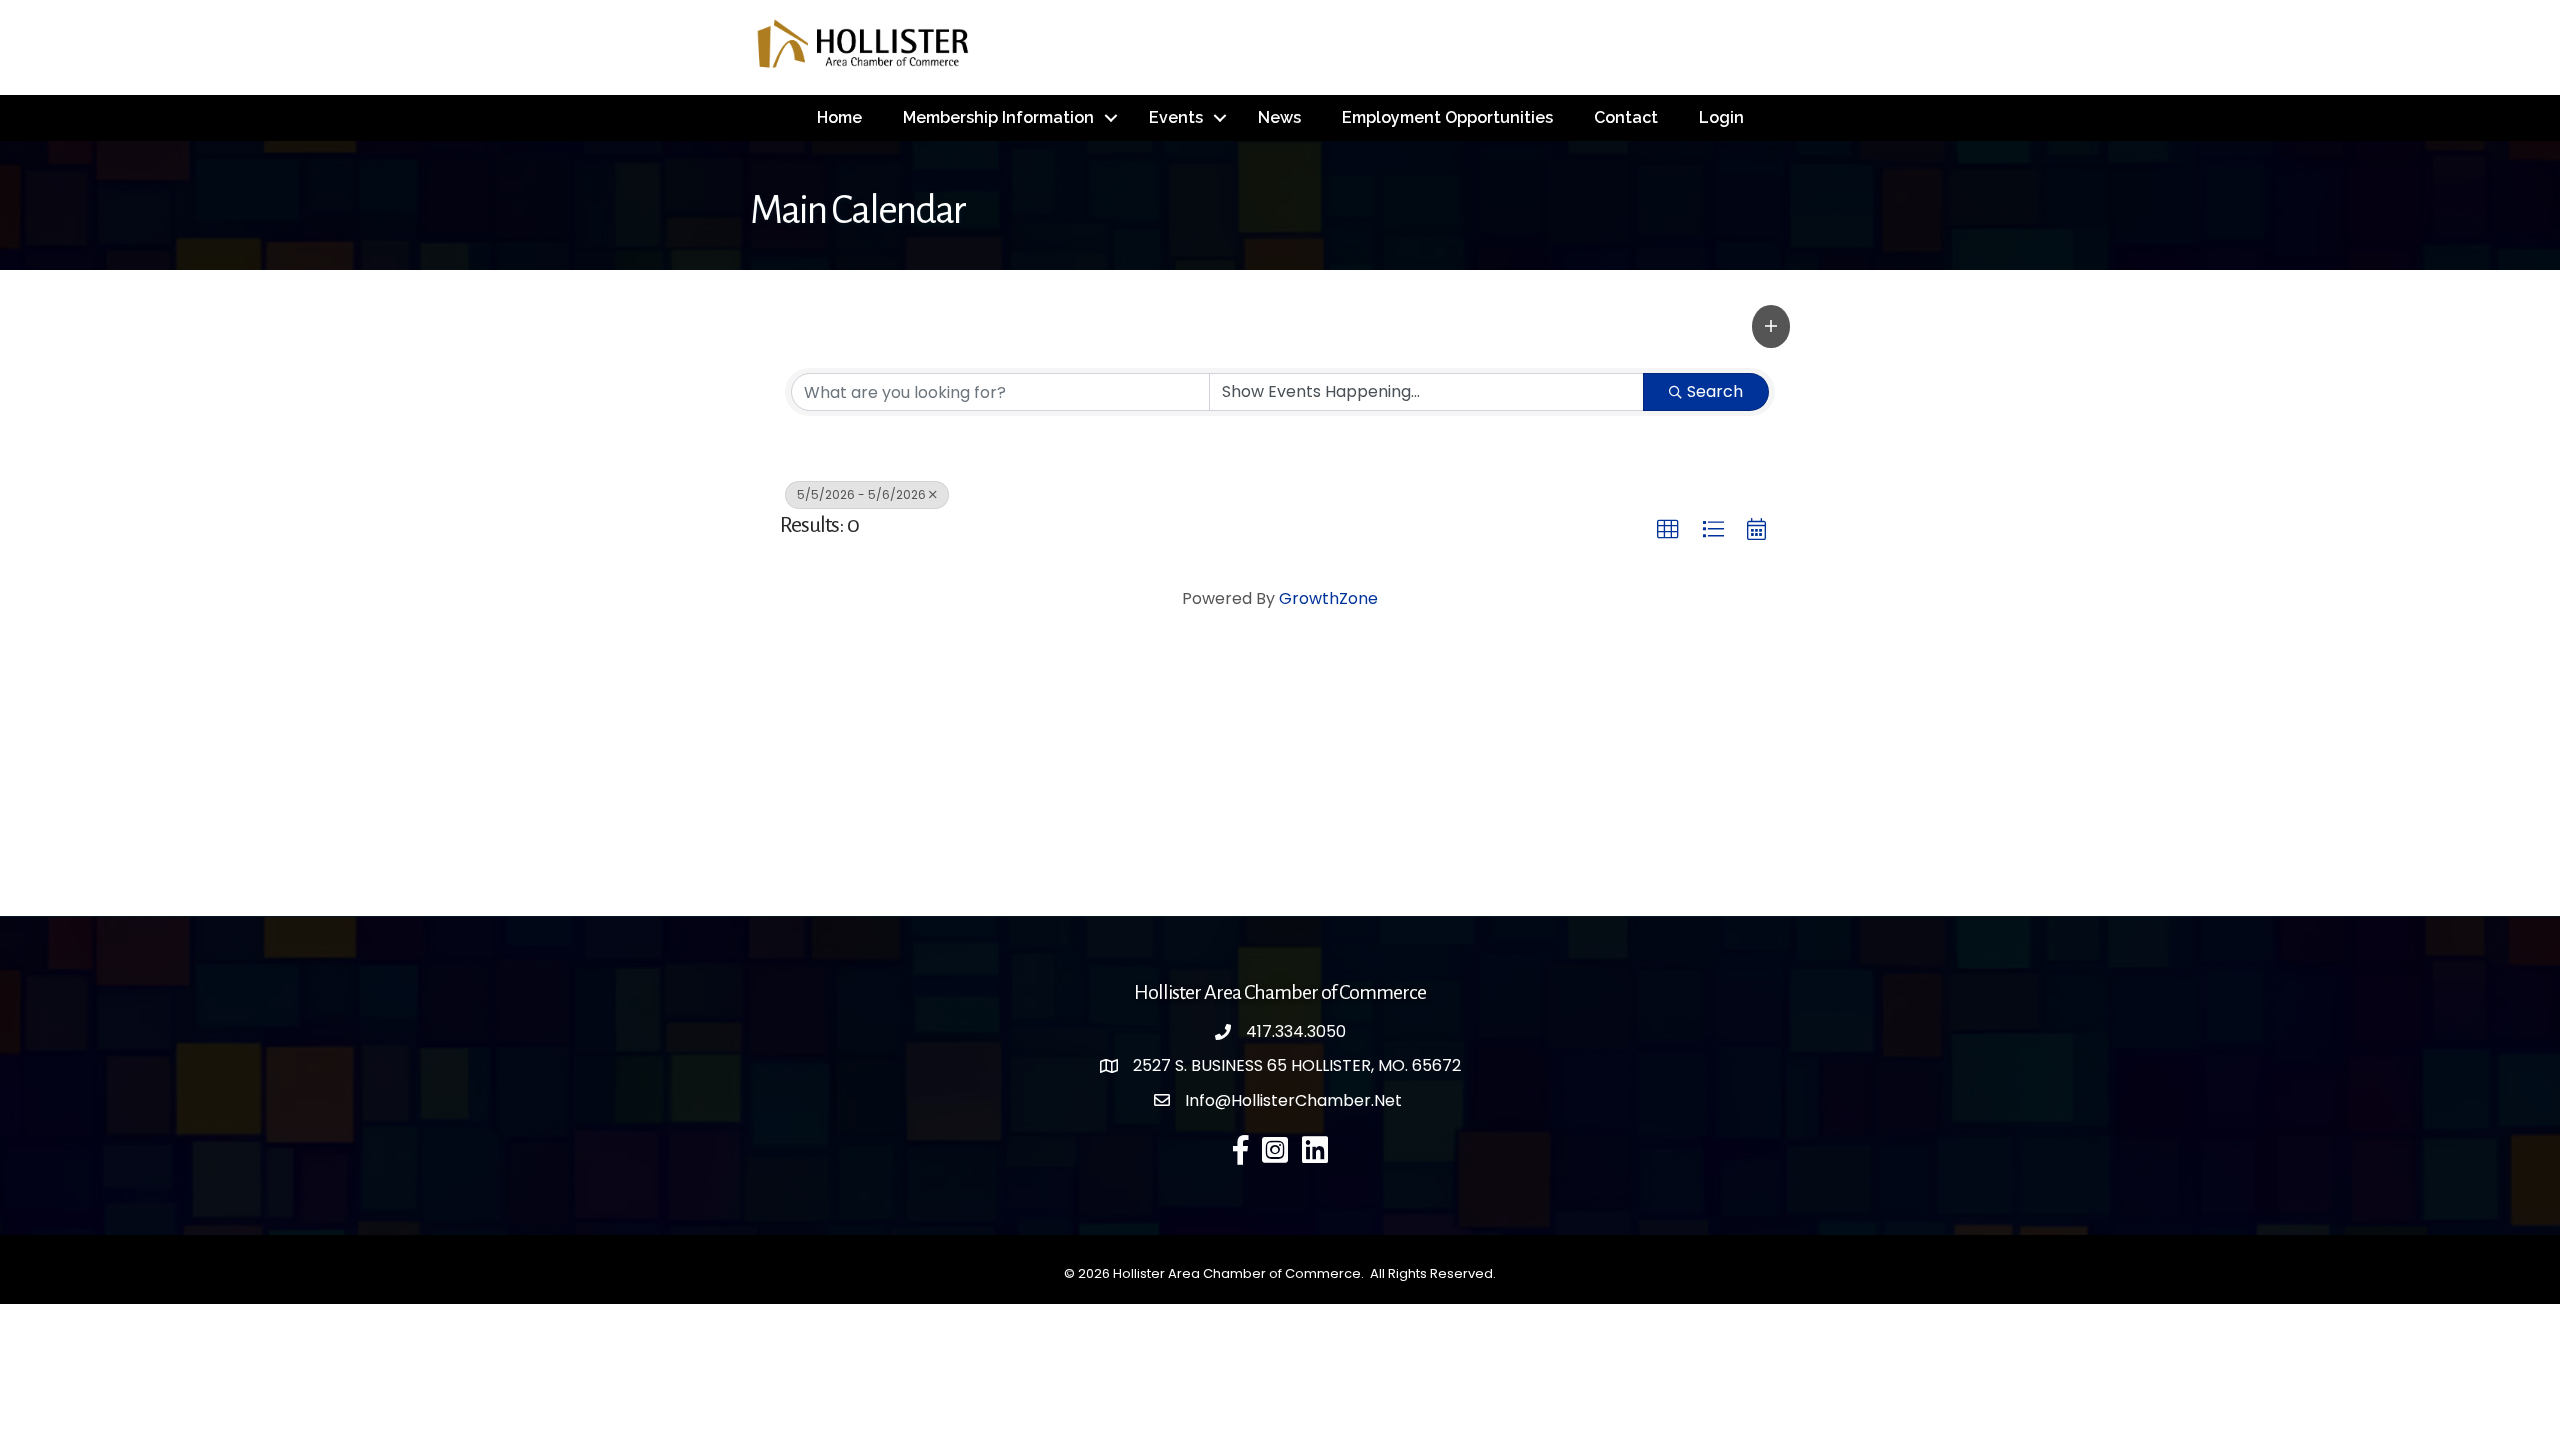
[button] (1771, 326)
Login (1721, 117)
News (1279, 117)
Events (1176, 117)
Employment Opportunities (1447, 117)
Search (1715, 391)
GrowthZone (1328, 598)
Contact (1626, 117)
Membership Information (998, 117)
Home (839, 117)
